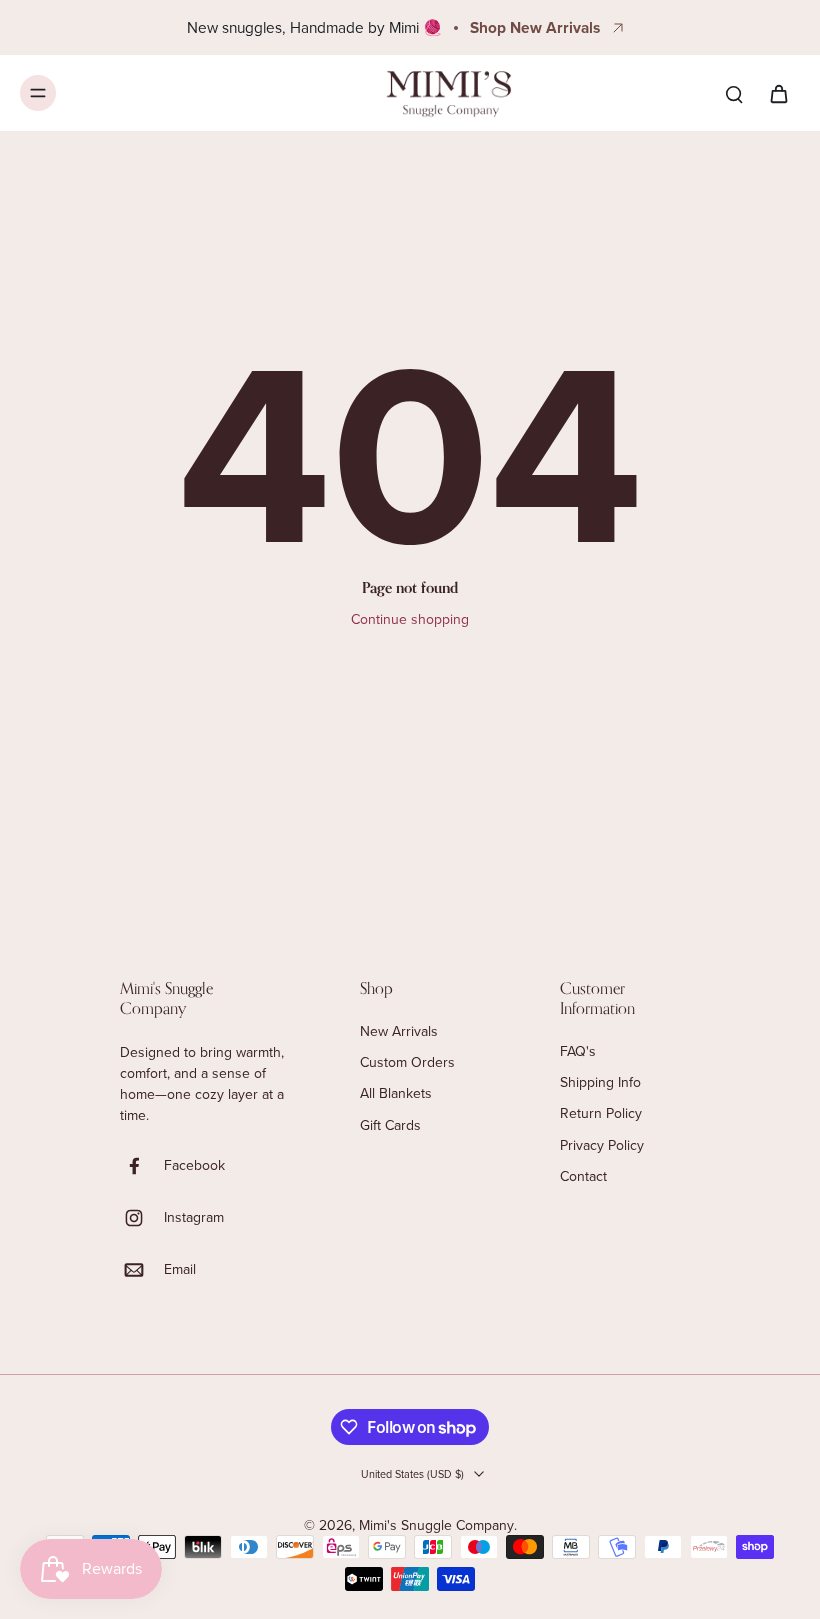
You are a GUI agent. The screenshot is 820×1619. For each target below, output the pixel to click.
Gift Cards (390, 1125)
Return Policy (601, 1113)
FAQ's (578, 1051)
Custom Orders (407, 1062)
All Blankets (396, 1093)
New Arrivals (399, 1031)
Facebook (194, 1165)
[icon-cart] (778, 93)
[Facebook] (142, 1166)
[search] (734, 93)
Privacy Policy (602, 1145)
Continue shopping (410, 619)
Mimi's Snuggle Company (436, 1525)
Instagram (194, 1217)
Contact (583, 1176)
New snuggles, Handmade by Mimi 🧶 (314, 27)
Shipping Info (600, 1082)
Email (180, 1269)
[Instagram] (142, 1218)
